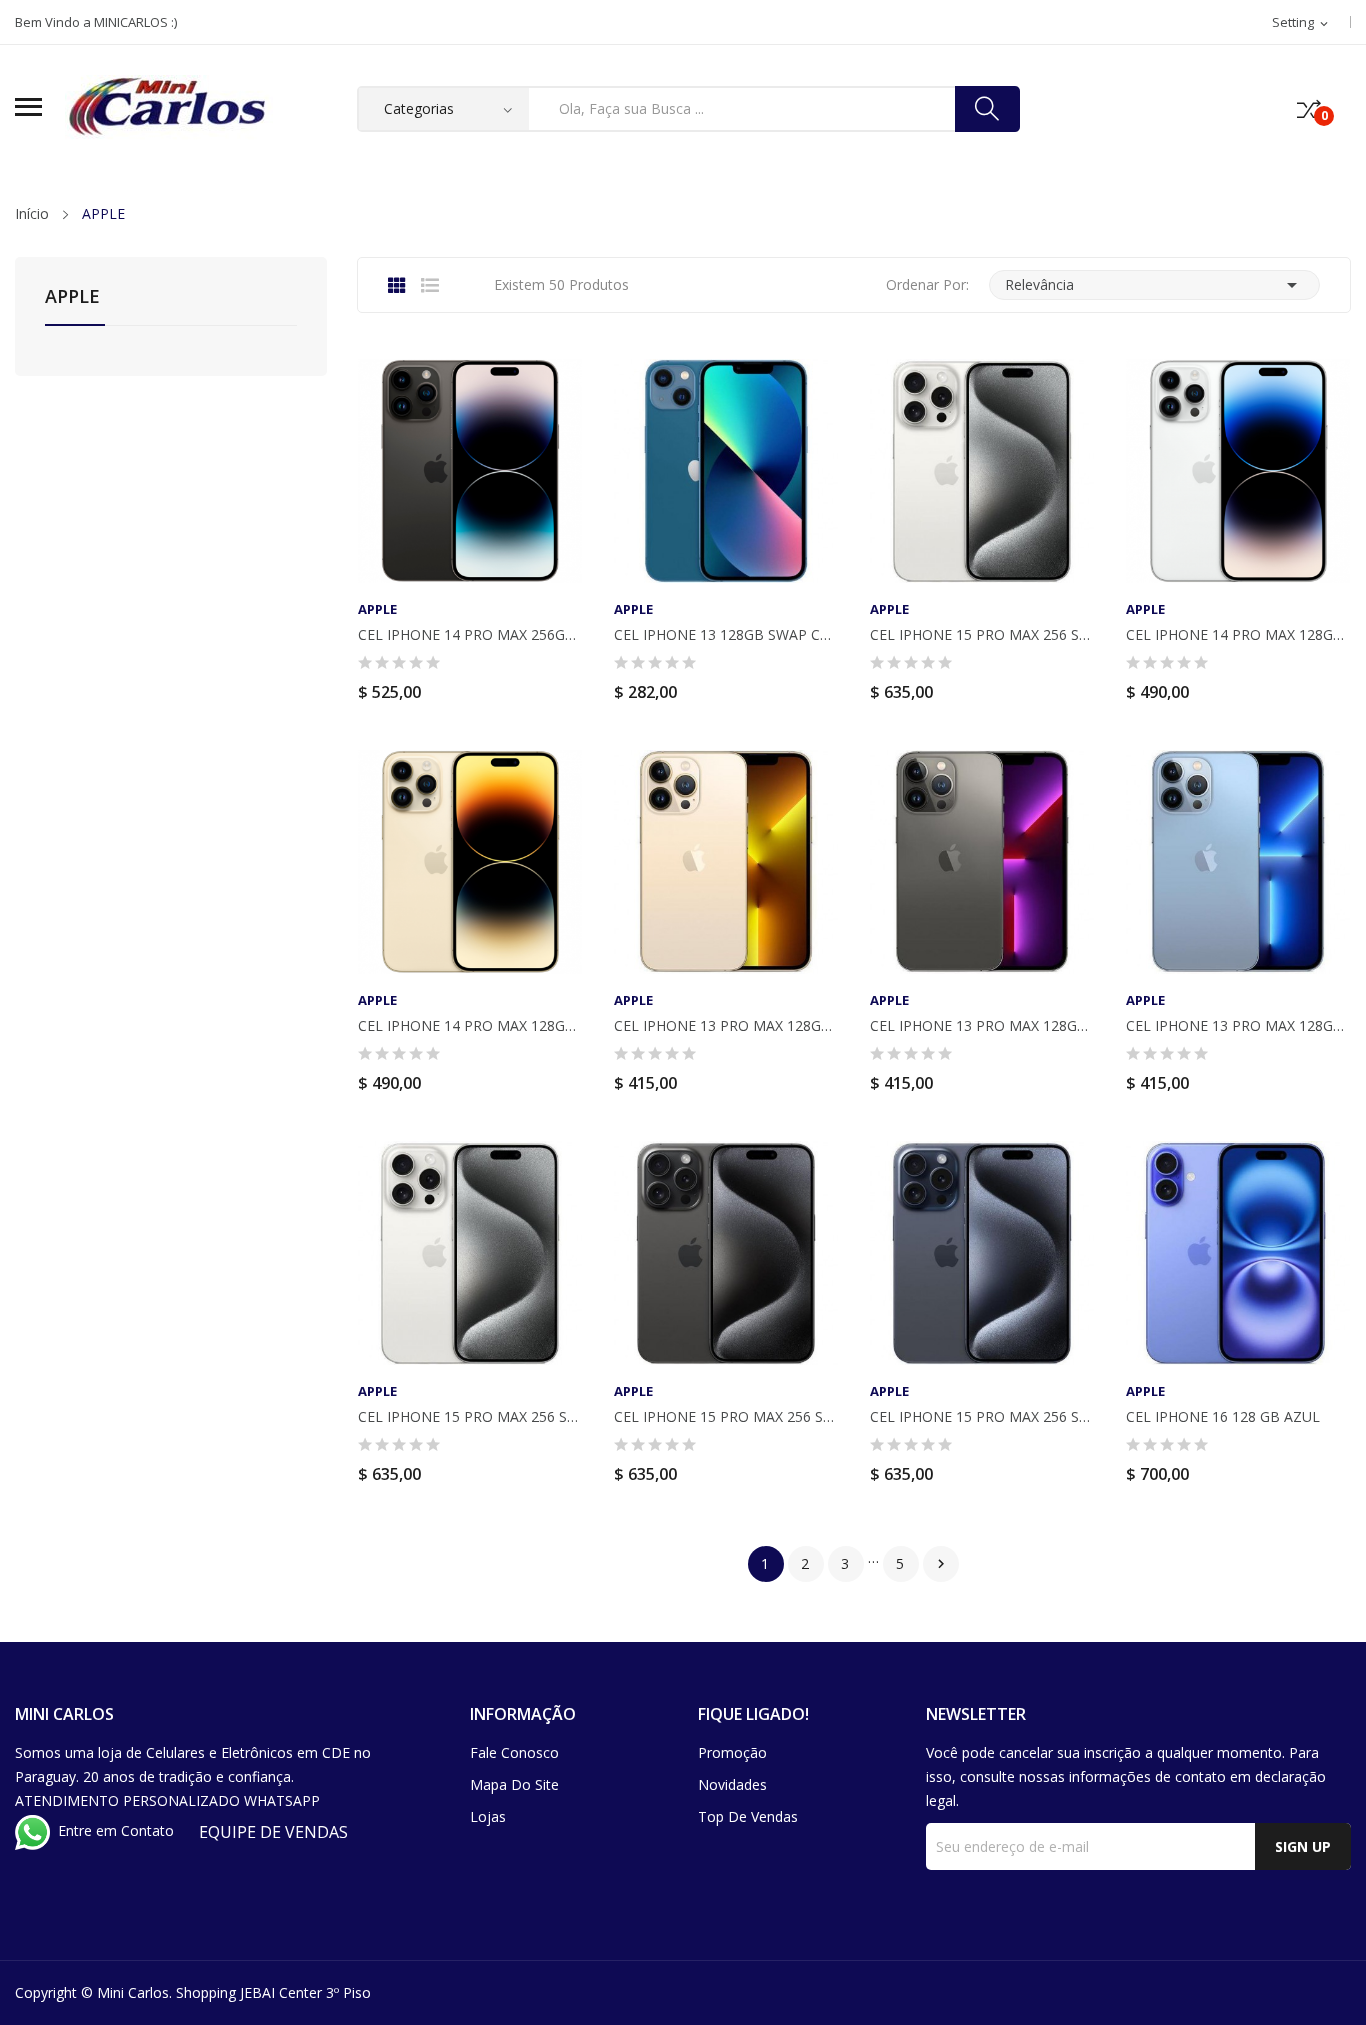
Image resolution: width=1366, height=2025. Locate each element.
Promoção (732, 1752)
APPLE (72, 297)
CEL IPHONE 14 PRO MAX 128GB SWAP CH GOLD (470, 1026)
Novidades (732, 1784)
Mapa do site (514, 1784)
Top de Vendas (748, 1816)
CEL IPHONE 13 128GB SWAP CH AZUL (726, 635)
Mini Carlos (133, 1992)
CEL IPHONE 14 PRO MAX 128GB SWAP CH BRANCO (1238, 635)
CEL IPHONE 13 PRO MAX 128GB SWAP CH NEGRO (982, 1026)
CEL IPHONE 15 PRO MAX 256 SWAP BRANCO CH (982, 635)
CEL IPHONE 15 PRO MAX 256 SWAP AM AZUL (982, 1417)
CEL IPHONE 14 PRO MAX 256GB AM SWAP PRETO (470, 635)
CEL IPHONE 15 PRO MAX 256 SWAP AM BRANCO (470, 1417)
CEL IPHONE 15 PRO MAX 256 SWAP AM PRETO (726, 1417)
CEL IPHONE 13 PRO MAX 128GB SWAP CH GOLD (726, 1026)
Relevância (1154, 285)
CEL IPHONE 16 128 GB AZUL (1223, 1417)
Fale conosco (514, 1752)
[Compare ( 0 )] (1309, 109)
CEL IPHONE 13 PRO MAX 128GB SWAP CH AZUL (1238, 1026)
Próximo (941, 1564)
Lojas (488, 1816)
